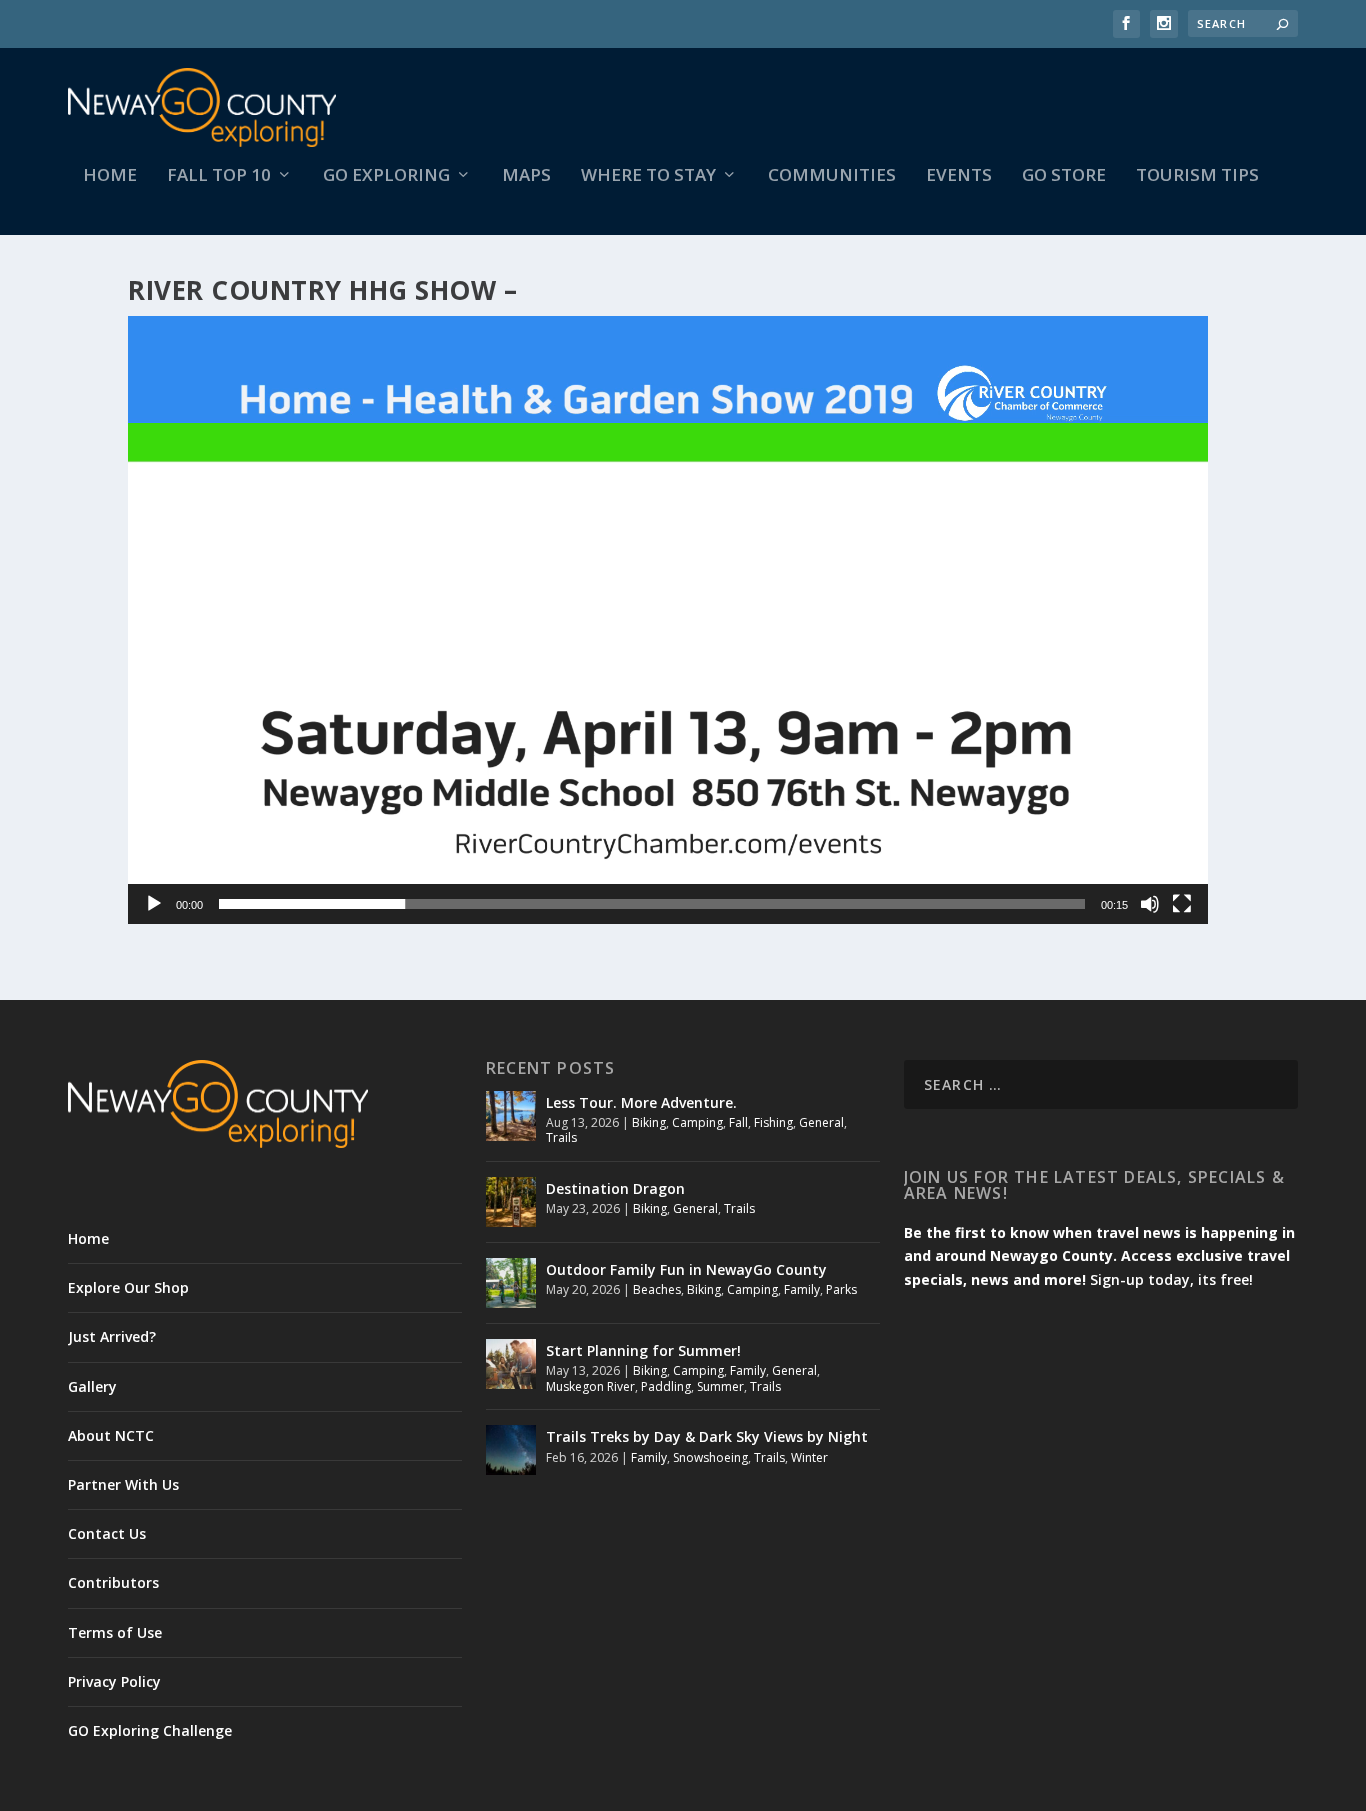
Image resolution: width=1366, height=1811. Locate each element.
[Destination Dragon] (511, 1202)
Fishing (773, 1122)
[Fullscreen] (1182, 904)
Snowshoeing (710, 1457)
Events (959, 176)
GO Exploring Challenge (150, 1730)
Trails (561, 1137)
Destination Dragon (615, 1188)
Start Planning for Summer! (643, 1350)
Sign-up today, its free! (1171, 1279)
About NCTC (111, 1435)
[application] (668, 620)
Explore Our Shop (128, 1287)
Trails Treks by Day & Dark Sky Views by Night (707, 1436)
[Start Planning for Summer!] (511, 1364)
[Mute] (1150, 904)
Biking (649, 1122)
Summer (720, 1386)
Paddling (666, 1386)
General (821, 1122)
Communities (832, 176)
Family (802, 1289)
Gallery (92, 1386)
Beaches (657, 1289)
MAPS (526, 176)
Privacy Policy (114, 1681)
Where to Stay (648, 176)
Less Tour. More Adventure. (641, 1102)
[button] (668, 620)
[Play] (154, 904)
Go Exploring (386, 176)
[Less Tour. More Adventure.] (511, 1116)
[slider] (652, 904)
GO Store (1064, 176)
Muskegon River (590, 1386)
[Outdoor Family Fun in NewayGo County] (511, 1283)
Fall (738, 1122)
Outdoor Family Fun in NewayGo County (686, 1269)
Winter (809, 1457)
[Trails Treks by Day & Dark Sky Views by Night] (511, 1450)
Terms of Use (115, 1632)
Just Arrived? (112, 1336)
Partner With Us (123, 1484)
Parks (841, 1289)
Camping (697, 1122)
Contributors (113, 1582)
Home (110, 176)
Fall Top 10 (219, 176)
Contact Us (107, 1533)
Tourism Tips (1197, 176)
